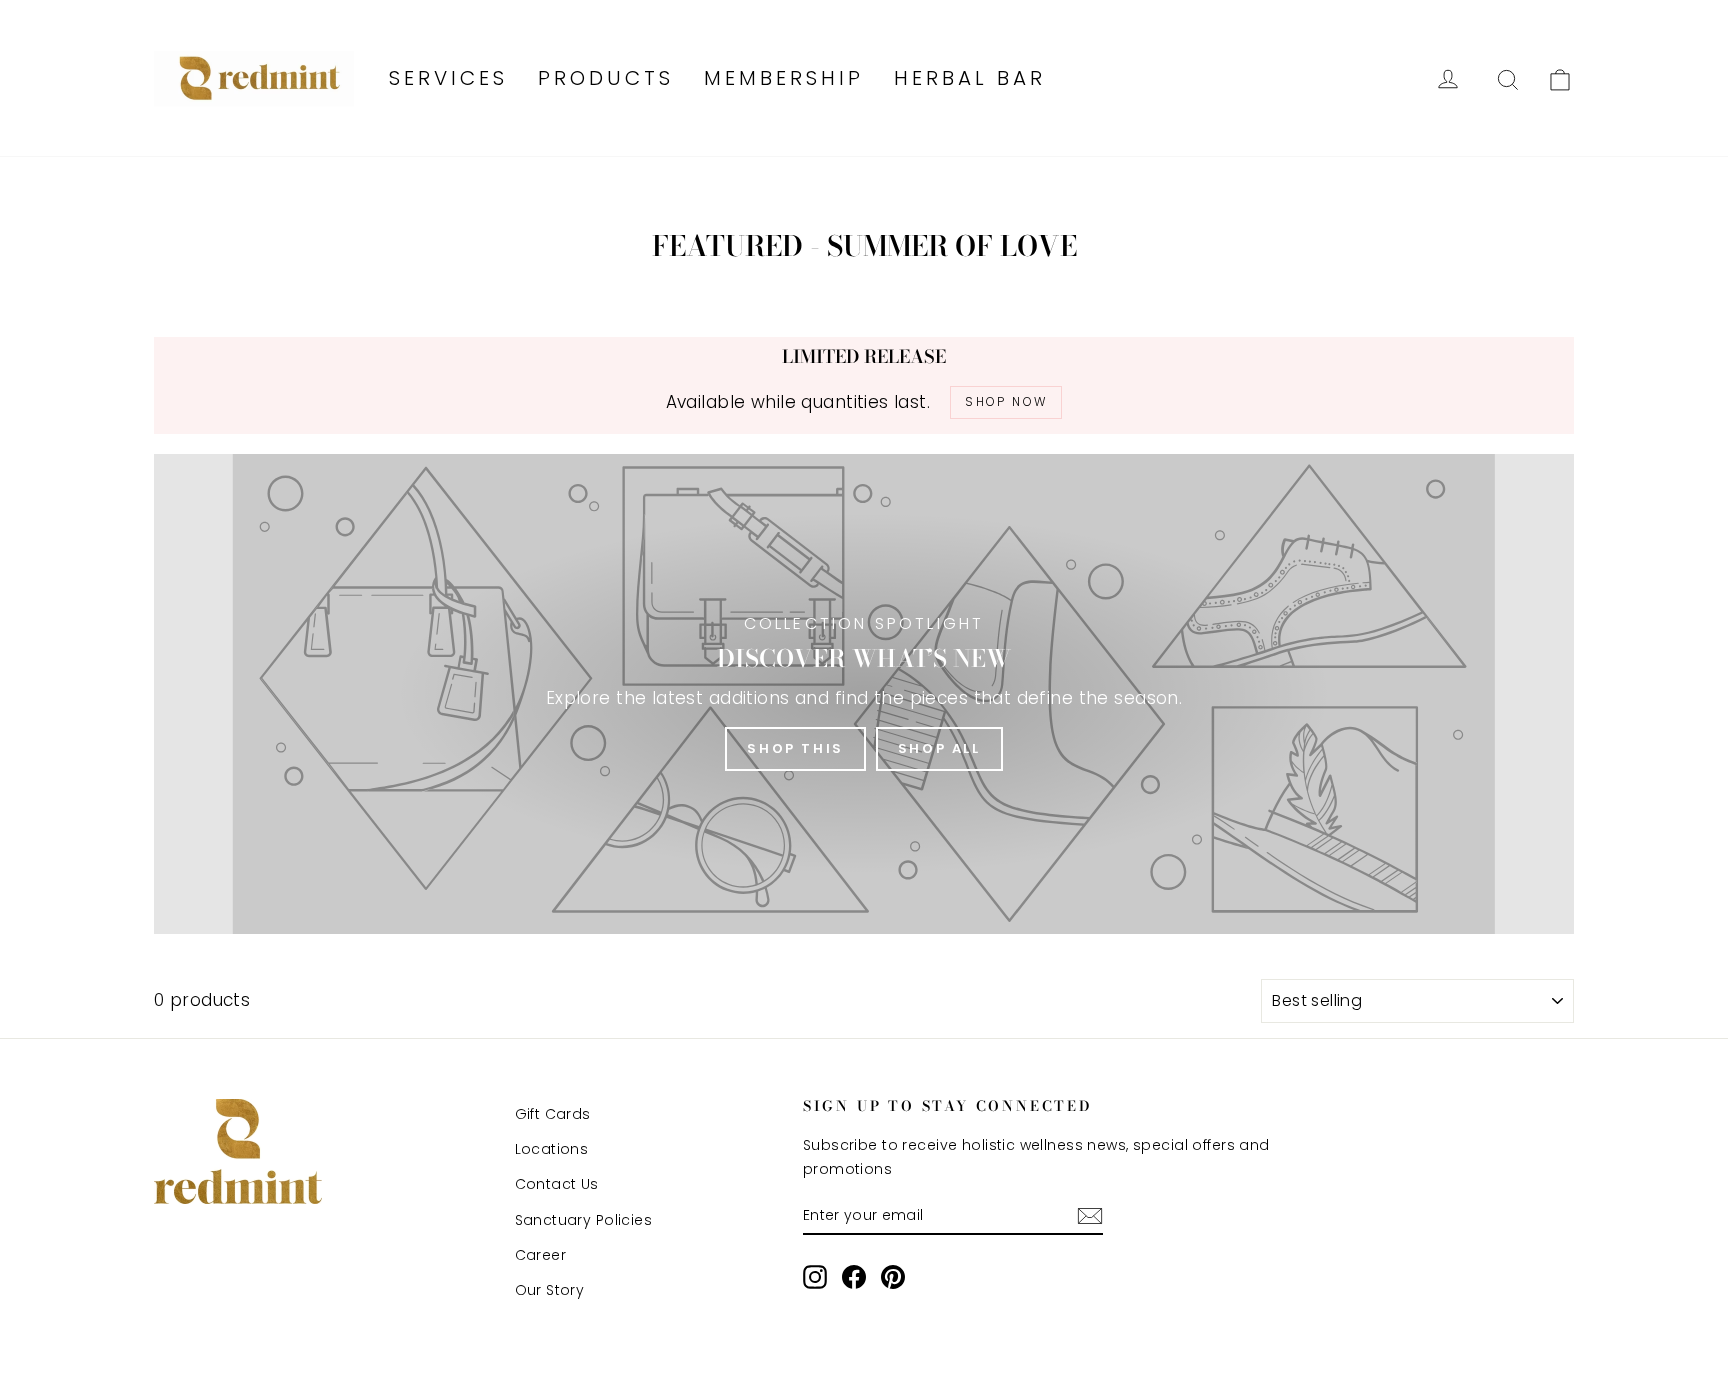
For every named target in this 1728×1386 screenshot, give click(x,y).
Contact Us (557, 1184)
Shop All (939, 748)
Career (541, 1255)
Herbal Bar (970, 78)
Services (448, 78)
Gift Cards (553, 1114)
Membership (784, 78)
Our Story (550, 1290)
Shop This (795, 748)
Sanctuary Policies (584, 1220)
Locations (552, 1149)
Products (606, 78)
